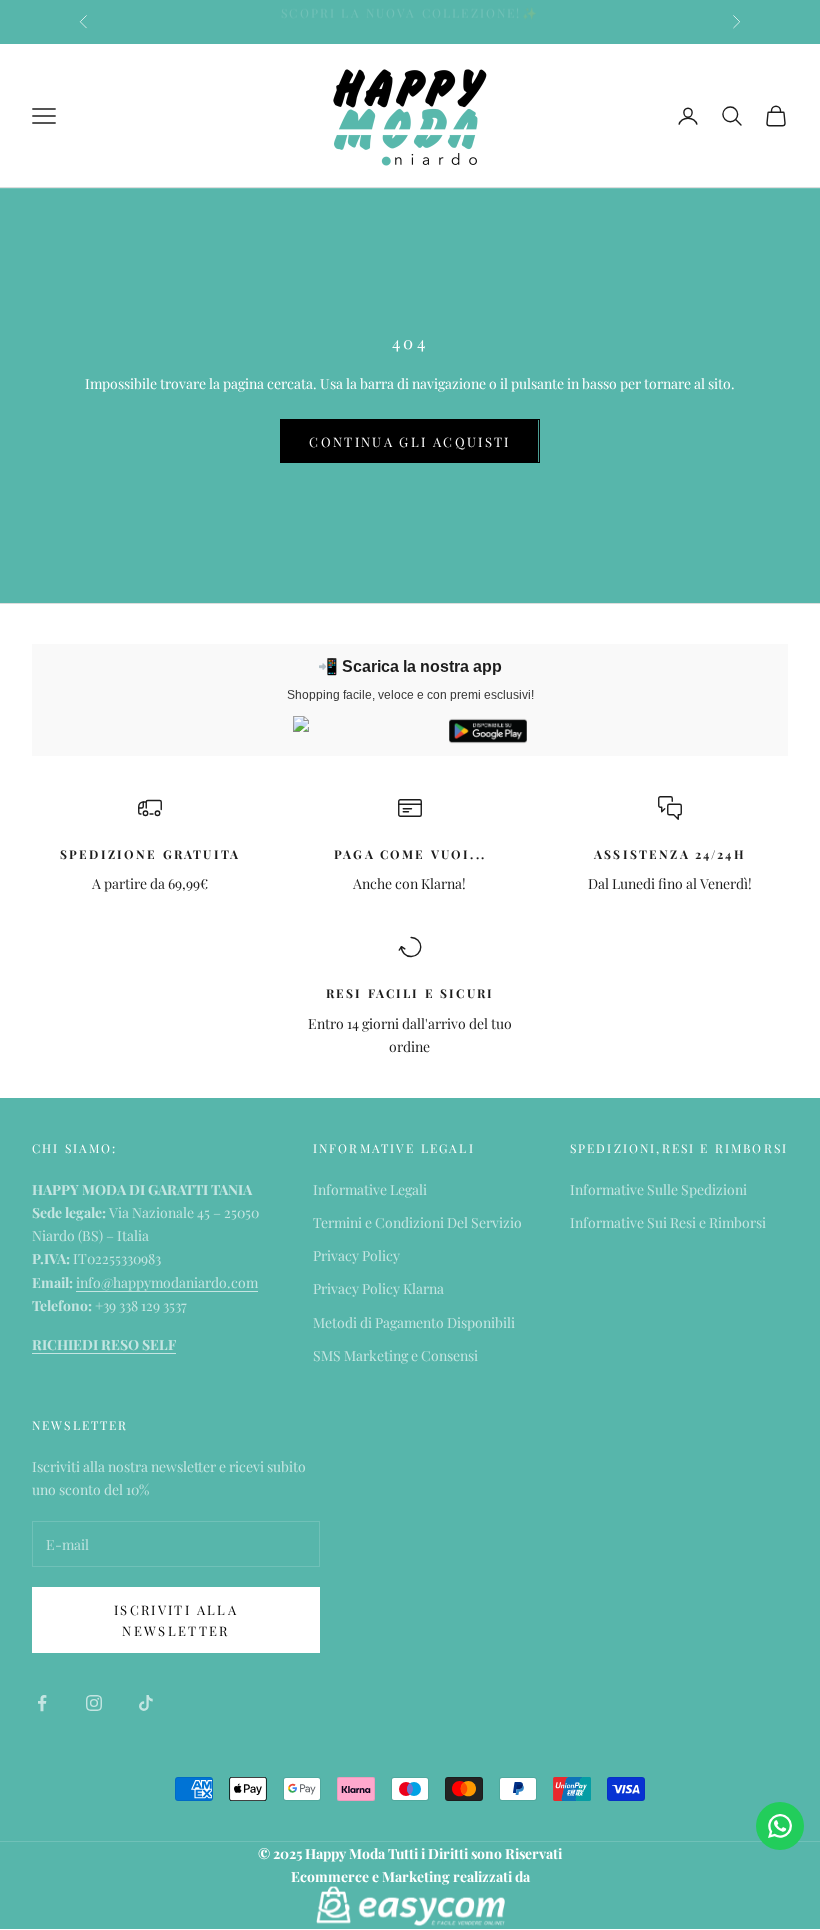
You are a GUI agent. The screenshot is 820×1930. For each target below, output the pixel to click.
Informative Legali (370, 1189)
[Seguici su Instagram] (94, 1703)
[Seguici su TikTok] (146, 1703)
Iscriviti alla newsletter (176, 1620)
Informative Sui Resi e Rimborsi (668, 1222)
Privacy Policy (356, 1255)
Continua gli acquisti (409, 441)
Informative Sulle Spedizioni (658, 1189)
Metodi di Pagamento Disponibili (414, 1322)
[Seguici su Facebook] (42, 1703)
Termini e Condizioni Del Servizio (417, 1222)
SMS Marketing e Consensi (395, 1355)
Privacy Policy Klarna (378, 1288)
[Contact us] (780, 1826)
